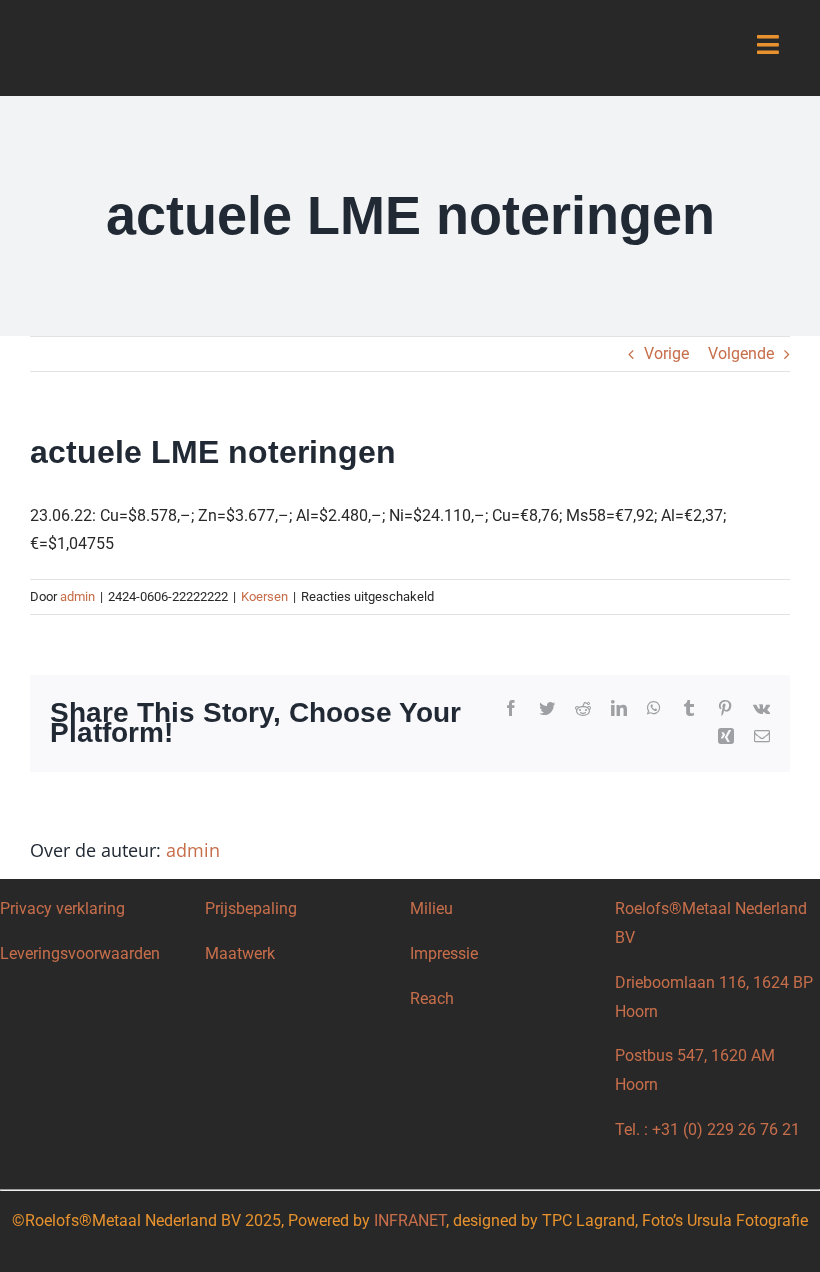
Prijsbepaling (251, 908)
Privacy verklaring (62, 908)
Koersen (264, 596)
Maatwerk (240, 953)
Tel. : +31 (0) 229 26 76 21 (707, 1129)
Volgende (741, 353)
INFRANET (410, 1220)
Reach (432, 998)
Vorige (666, 353)
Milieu (431, 908)
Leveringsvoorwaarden (80, 953)
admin (77, 596)
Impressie (444, 953)
